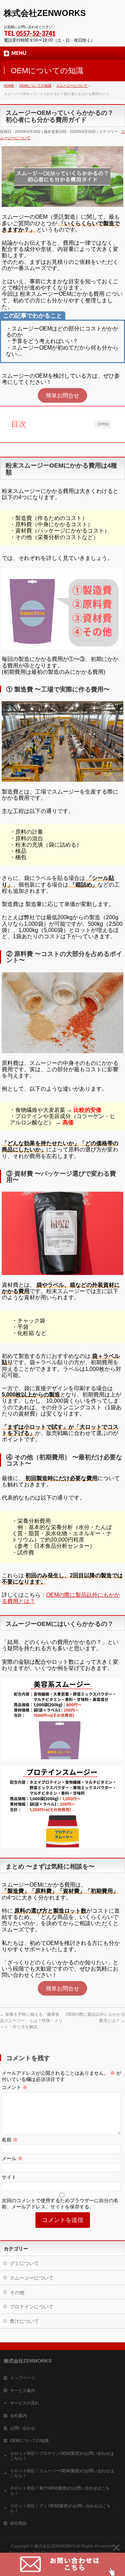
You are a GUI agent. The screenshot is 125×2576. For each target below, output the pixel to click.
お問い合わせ (23, 2428)
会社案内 (18, 2416)
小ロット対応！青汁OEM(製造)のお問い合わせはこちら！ (60, 2491)
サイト (9, 2177)
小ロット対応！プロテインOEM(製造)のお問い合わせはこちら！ (62, 2456)
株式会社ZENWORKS (45, 13)
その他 (17, 2292)
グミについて (24, 2263)
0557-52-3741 (36, 33)
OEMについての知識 (29, 2441)
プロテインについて (32, 2307)
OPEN (103, 424)
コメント (15, 2087)
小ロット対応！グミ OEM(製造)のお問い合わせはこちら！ (60, 2508)
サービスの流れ (25, 2403)
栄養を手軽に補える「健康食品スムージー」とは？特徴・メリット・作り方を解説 (31, 2021)
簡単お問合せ (62, 395)
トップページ (23, 2378)
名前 (10, 2140)
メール (12, 2158)
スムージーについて (32, 2278)
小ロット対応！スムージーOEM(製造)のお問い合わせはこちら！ (62, 2473)
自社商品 (18, 2523)
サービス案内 (23, 2391)
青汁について (24, 2321)
